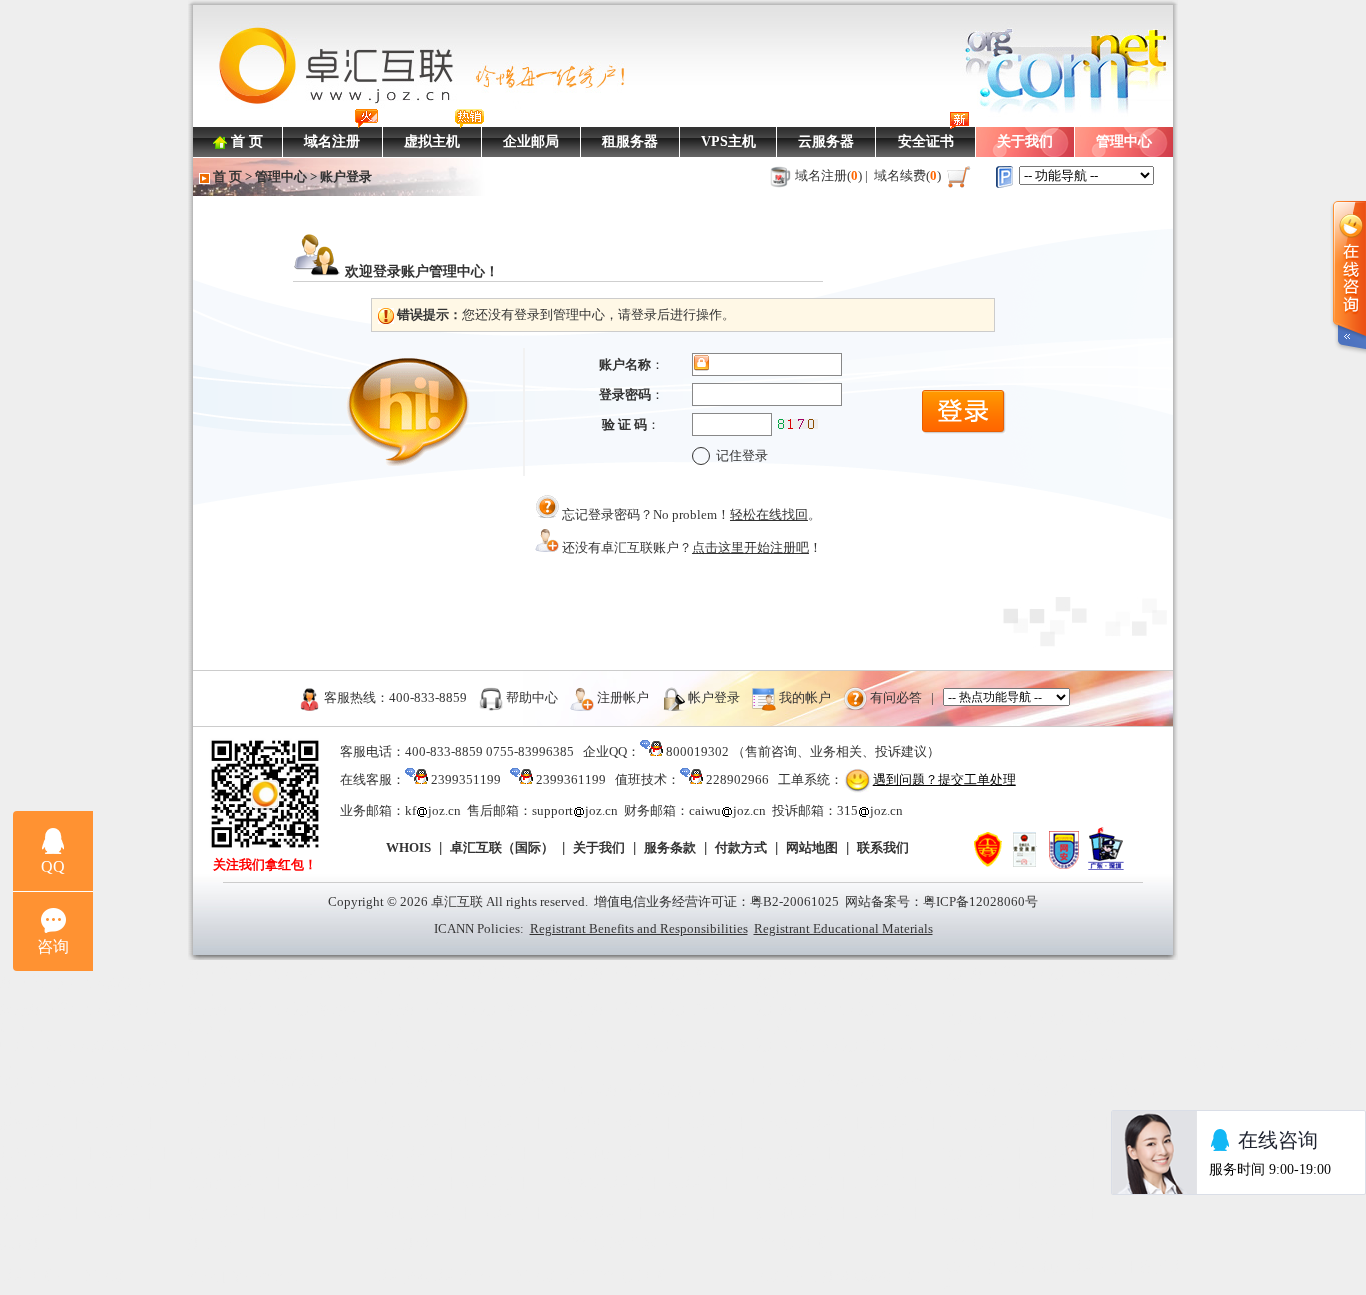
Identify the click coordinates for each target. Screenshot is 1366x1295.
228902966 (737, 779)
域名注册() (828, 175)
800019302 (697, 751)
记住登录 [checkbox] (742, 455)
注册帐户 (623, 696)
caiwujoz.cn (727, 810)
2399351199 (466, 779)
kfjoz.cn (433, 810)
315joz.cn (870, 810)
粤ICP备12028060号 (980, 901)
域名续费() (907, 175)
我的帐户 (805, 696)
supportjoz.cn (575, 810)
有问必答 (896, 696)
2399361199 (571, 779)
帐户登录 (714, 696)
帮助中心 (532, 696)
